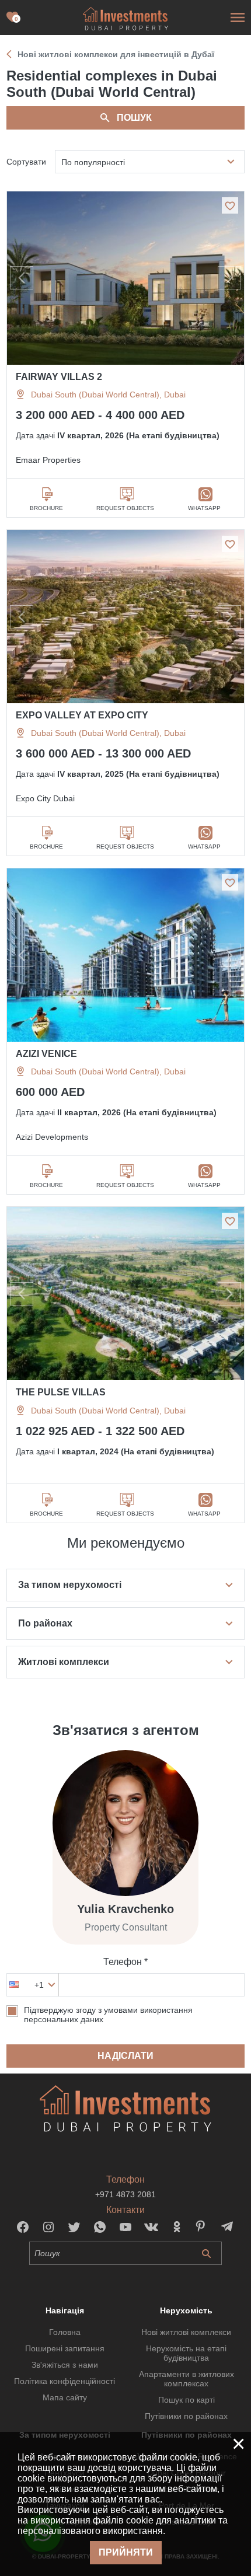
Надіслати (125, 2056)
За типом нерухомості (70, 1585)
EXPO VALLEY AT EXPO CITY (82, 715)
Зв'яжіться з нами (65, 2365)
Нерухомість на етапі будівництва (186, 2353)
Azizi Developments (52, 1137)
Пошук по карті (186, 2400)
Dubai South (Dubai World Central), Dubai (108, 395)
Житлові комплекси (64, 1662)
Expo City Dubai (45, 798)
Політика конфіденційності (65, 2381)
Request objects (125, 508)
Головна (65, 2332)
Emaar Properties (48, 460)
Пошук (134, 118)
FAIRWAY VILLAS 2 (59, 377)
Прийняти (126, 2552)
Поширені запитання (65, 2348)
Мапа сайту (65, 2397)
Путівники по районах (186, 2416)
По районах (45, 1623)
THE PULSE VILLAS (61, 1392)
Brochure (46, 508)
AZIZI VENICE (46, 1054)
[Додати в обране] (230, 205)
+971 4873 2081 (125, 2194)
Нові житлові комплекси (186, 2332)
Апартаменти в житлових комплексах (186, 2379)
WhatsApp (204, 508)
